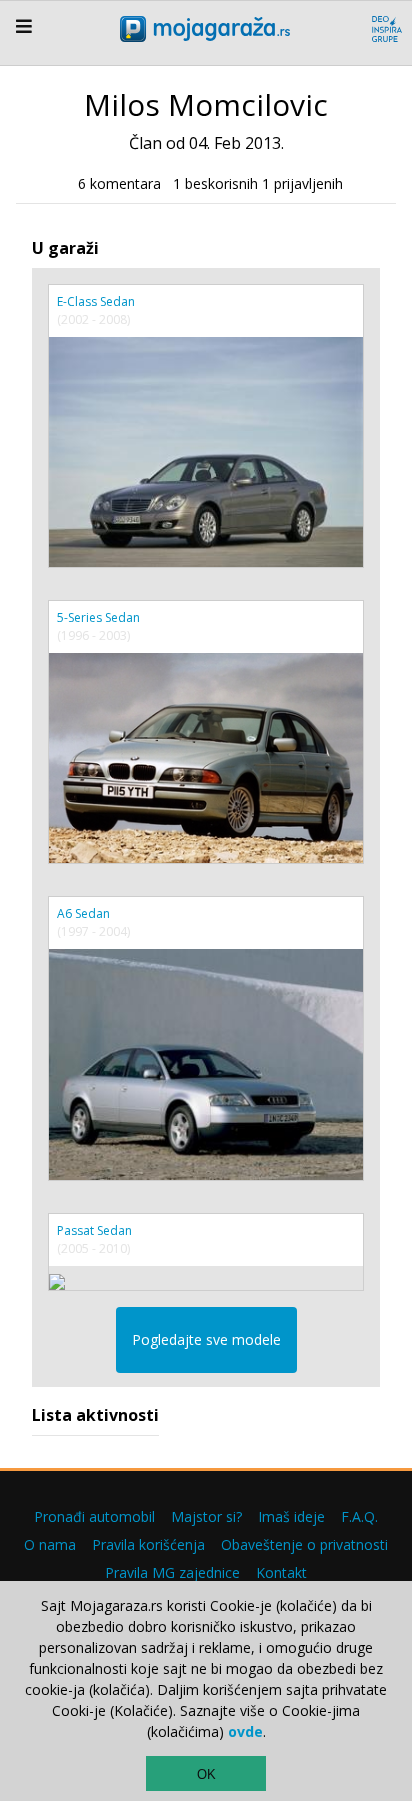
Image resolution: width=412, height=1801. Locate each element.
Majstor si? (206, 1516)
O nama (50, 1544)
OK (206, 1774)
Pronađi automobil (94, 1516)
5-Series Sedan (98, 617)
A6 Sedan (83, 913)
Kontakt (281, 1572)
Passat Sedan (94, 1230)
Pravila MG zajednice (172, 1572)
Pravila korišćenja (148, 1544)
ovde (245, 1731)
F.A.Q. (359, 1516)
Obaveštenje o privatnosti (304, 1544)
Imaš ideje (291, 1516)
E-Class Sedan (96, 301)
